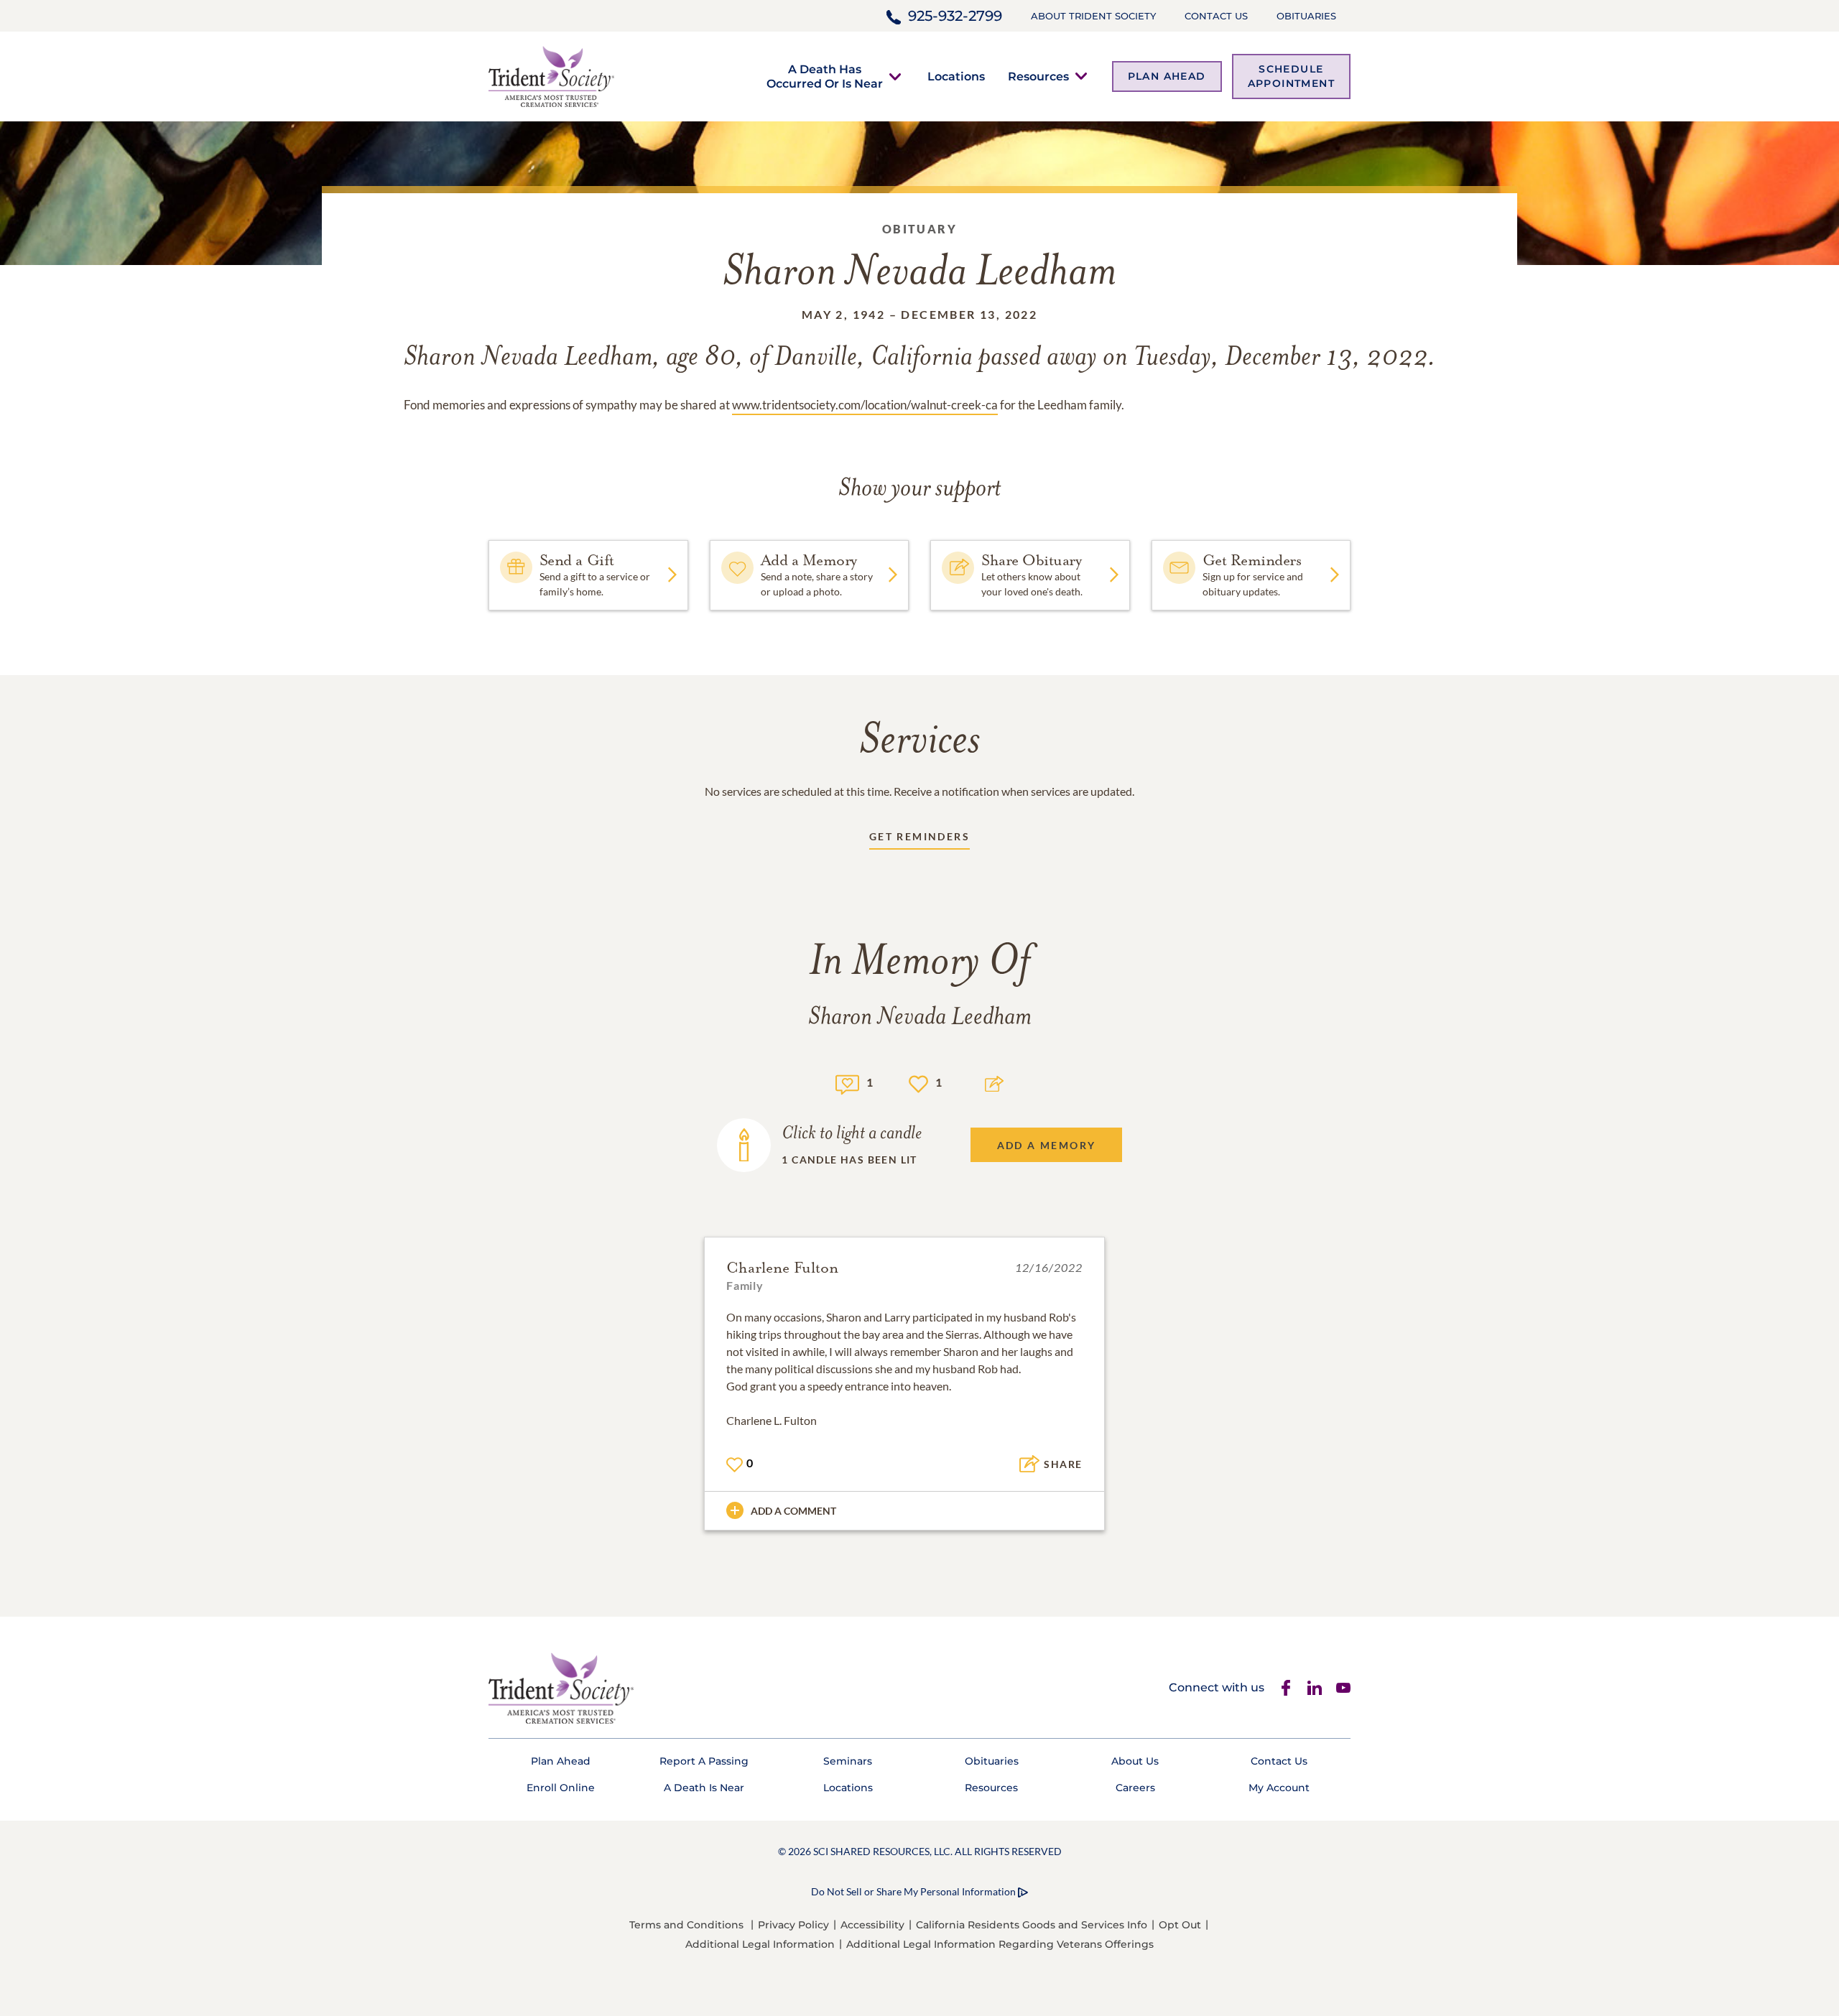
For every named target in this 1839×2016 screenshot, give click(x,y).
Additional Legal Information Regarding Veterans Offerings (1000, 1944)
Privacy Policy (793, 1925)
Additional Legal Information (760, 1944)
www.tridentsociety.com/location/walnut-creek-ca (865, 405)
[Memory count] (847, 1083)
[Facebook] (1286, 1688)
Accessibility (872, 1925)
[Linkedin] (1315, 1688)
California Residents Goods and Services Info (1032, 1925)
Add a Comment (793, 1511)
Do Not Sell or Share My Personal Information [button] (913, 1891)
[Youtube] (1343, 1688)
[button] (825, 76)
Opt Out (1180, 1925)
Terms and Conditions (686, 1925)
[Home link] (551, 75)
